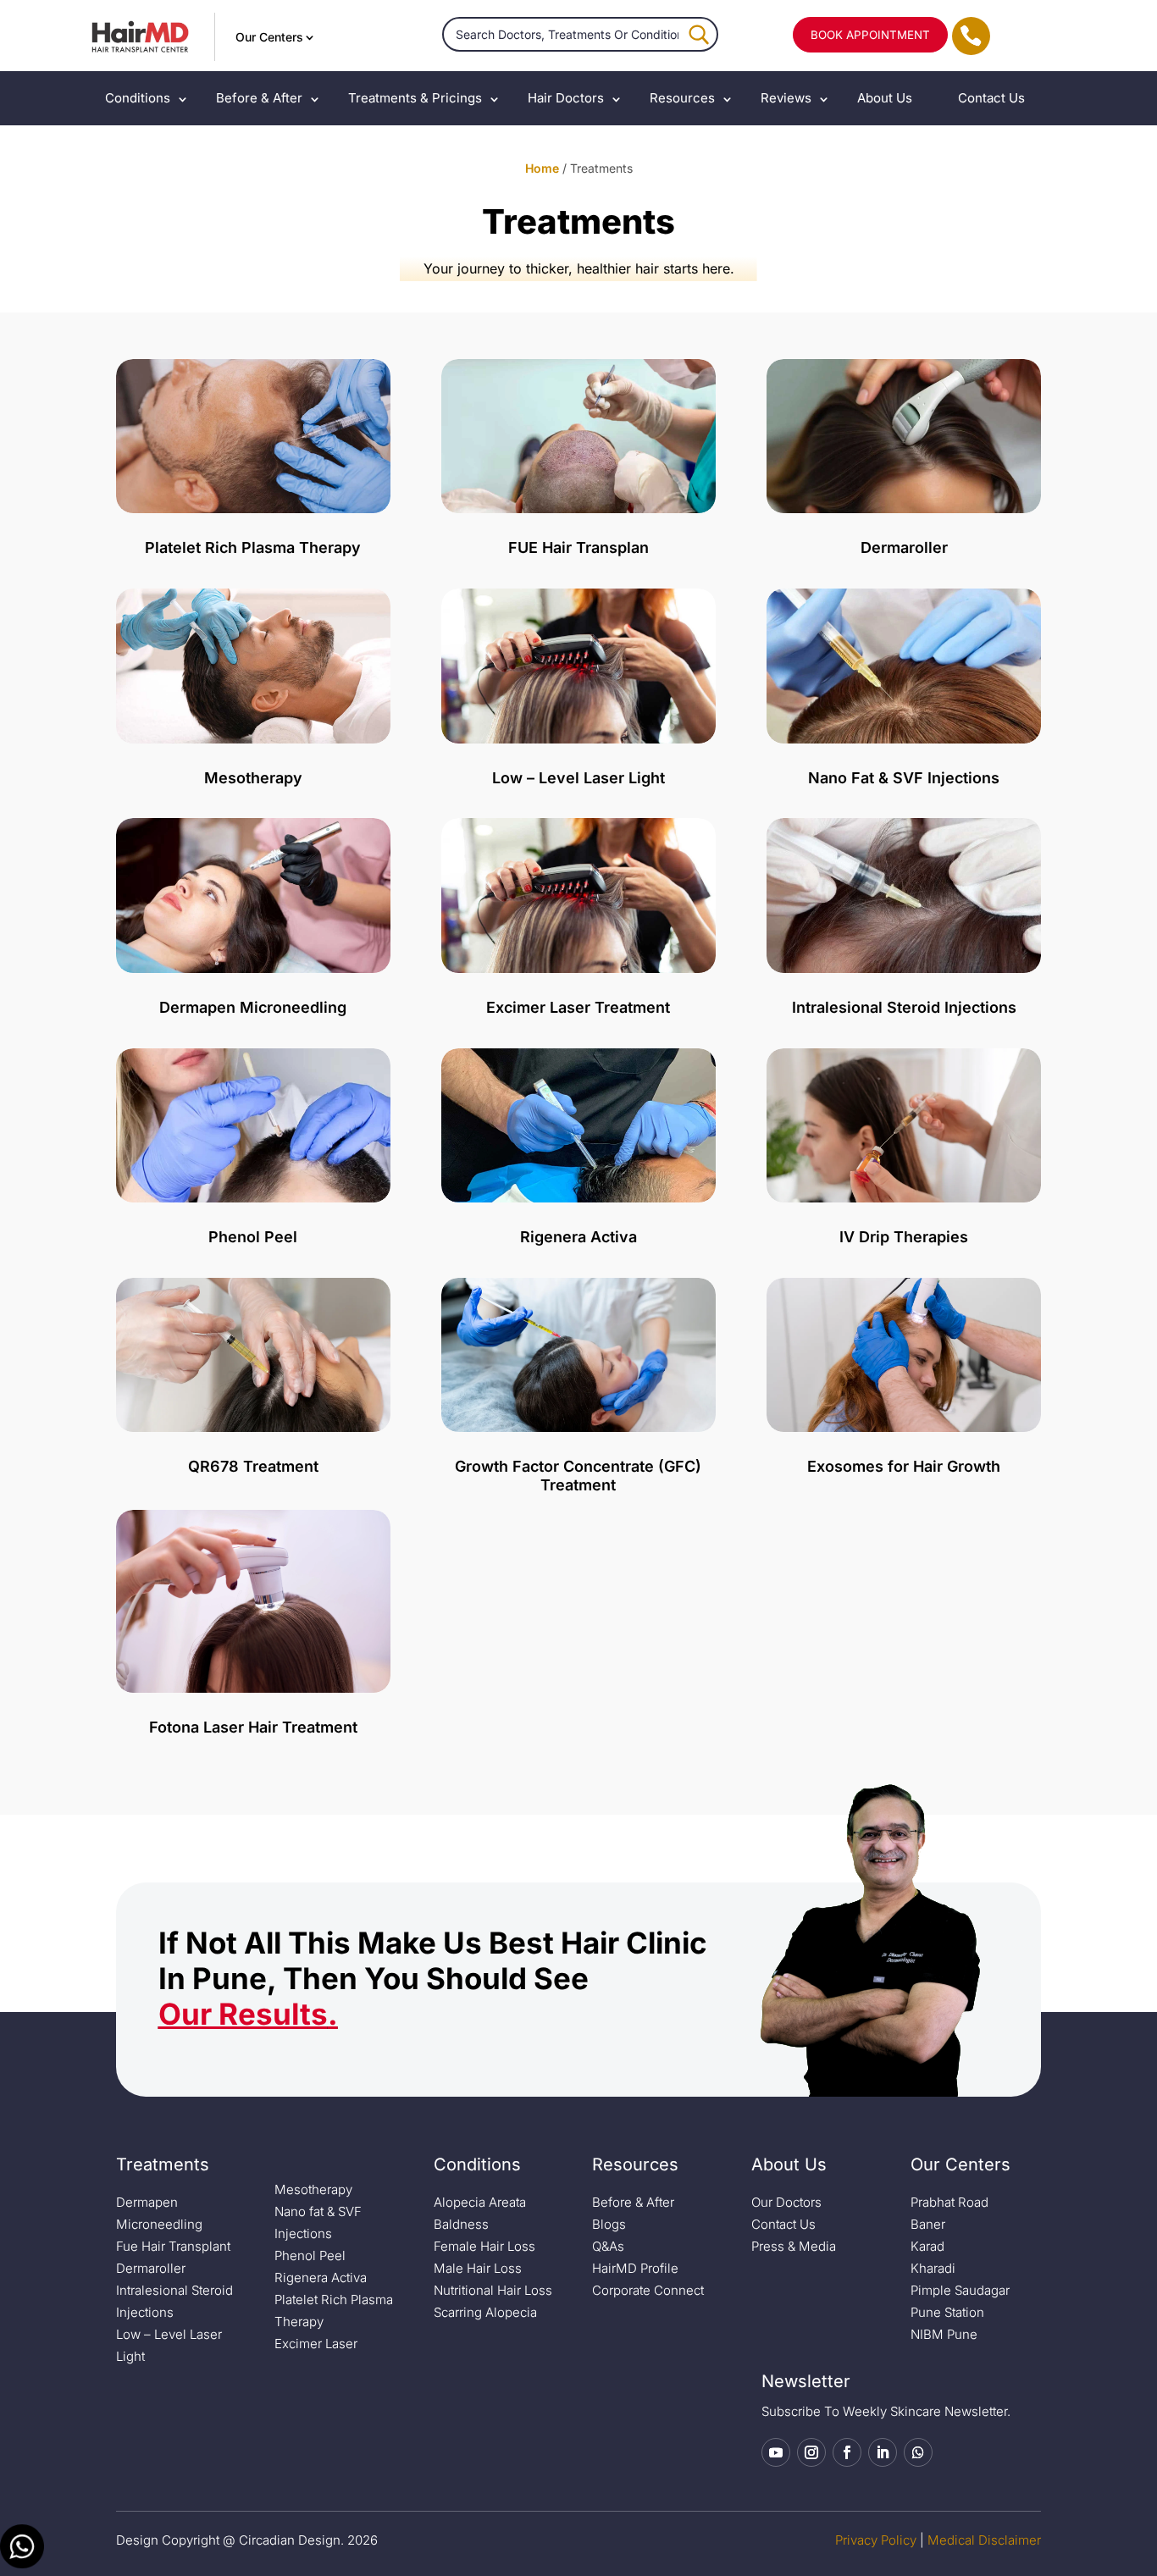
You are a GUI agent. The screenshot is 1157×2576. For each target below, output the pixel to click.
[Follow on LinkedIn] (883, 2452)
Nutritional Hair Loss (493, 2290)
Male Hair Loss (478, 2268)
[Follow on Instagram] (811, 2452)
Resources (682, 98)
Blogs (609, 2224)
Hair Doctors (566, 98)
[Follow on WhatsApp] (918, 2452)
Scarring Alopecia (485, 2312)
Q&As (608, 2246)
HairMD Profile (635, 2268)
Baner (928, 2224)
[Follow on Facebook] (847, 2452)
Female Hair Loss (484, 2246)
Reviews (786, 98)
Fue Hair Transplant (173, 2246)
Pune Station (947, 2312)
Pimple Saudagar (960, 2290)
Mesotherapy (313, 2189)
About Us (885, 98)
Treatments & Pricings (415, 98)
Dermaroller (151, 2268)
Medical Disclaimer (984, 2540)
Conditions (138, 98)
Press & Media (794, 2246)
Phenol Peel (310, 2255)
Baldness (461, 2224)
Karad (927, 2246)
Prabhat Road (949, 2202)
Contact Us (991, 98)
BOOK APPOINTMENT (870, 35)
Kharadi (933, 2268)
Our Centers (269, 37)
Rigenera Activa (321, 2277)
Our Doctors (786, 2202)
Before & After (259, 98)
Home (542, 168)
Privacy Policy (876, 2540)
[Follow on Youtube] (776, 2452)
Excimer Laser (316, 2344)
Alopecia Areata (480, 2202)
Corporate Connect (648, 2290)
